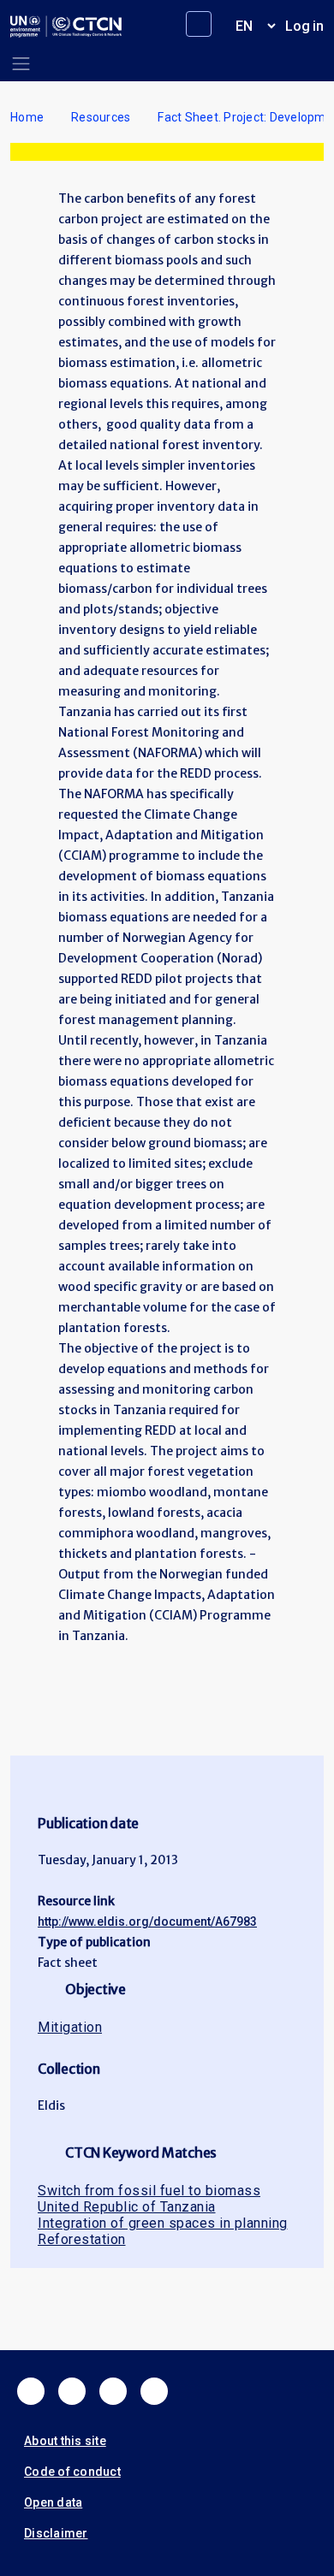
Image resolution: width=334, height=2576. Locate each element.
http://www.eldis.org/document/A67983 (147, 1922)
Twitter (72, 2391)
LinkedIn (113, 2391)
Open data (53, 2502)
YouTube (154, 2391)
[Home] (66, 27)
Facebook (31, 2391)
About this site (65, 2441)
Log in (304, 26)
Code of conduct (72, 2472)
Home (27, 117)
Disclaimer (56, 2533)
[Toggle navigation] (21, 64)
